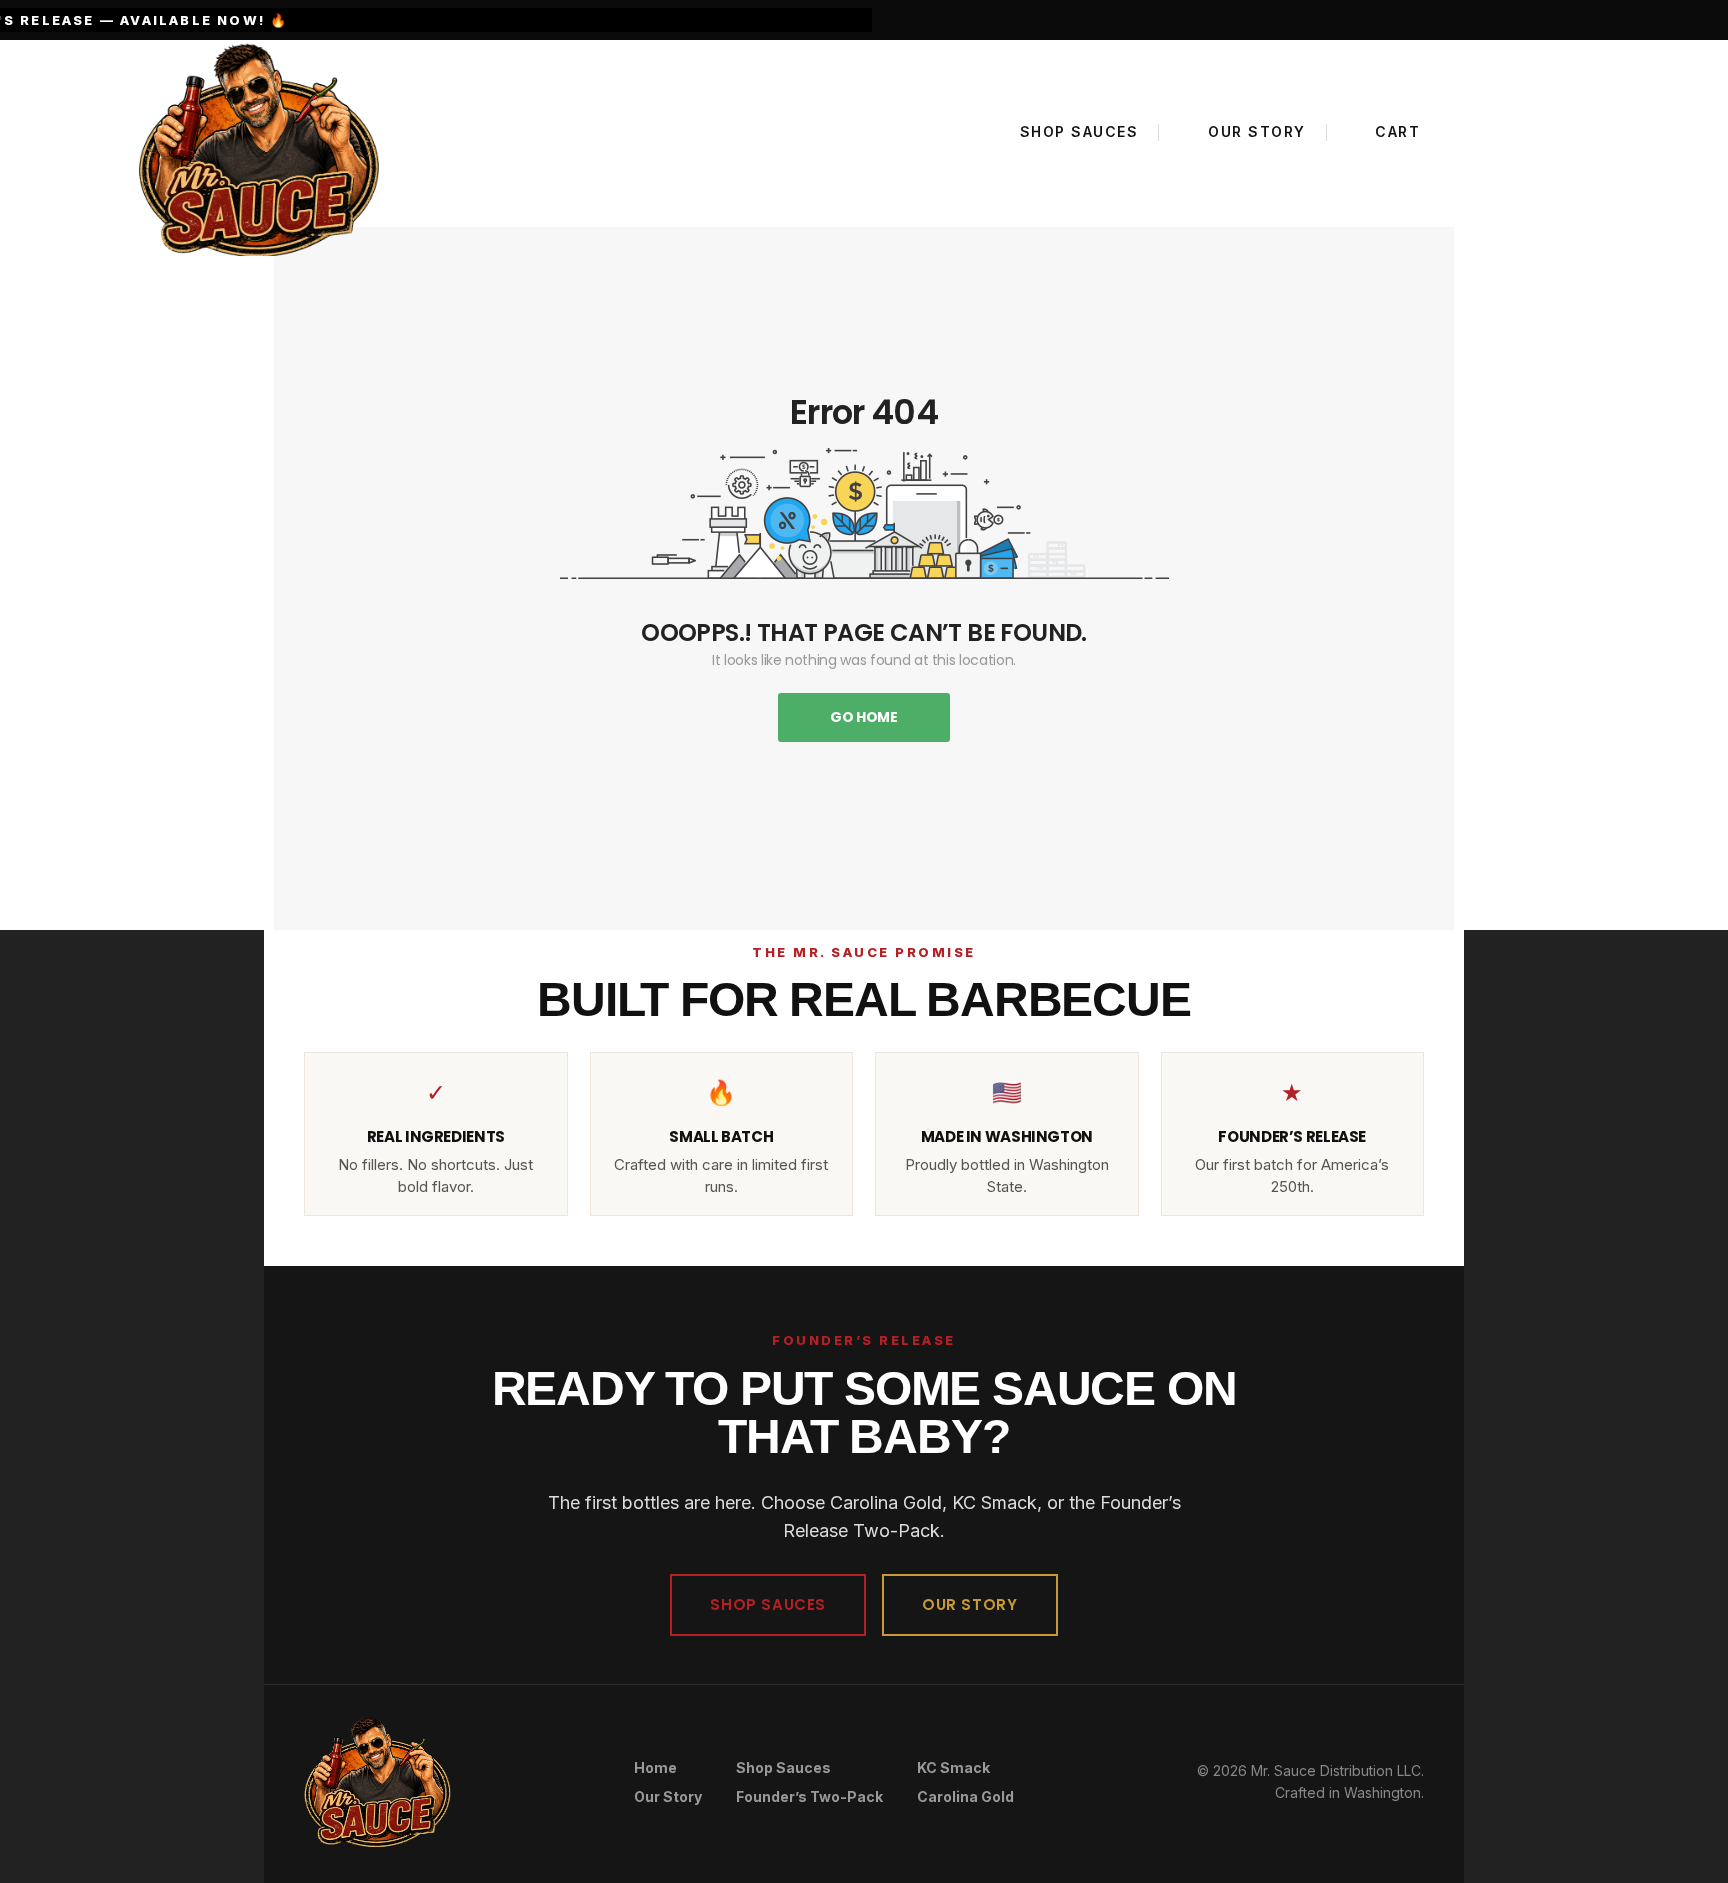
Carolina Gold (965, 1796)
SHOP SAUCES (768, 1604)
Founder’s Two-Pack (809, 1796)
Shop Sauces (783, 1767)
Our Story (668, 1796)
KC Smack (953, 1767)
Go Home (864, 717)
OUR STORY (969, 1604)
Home (655, 1767)
